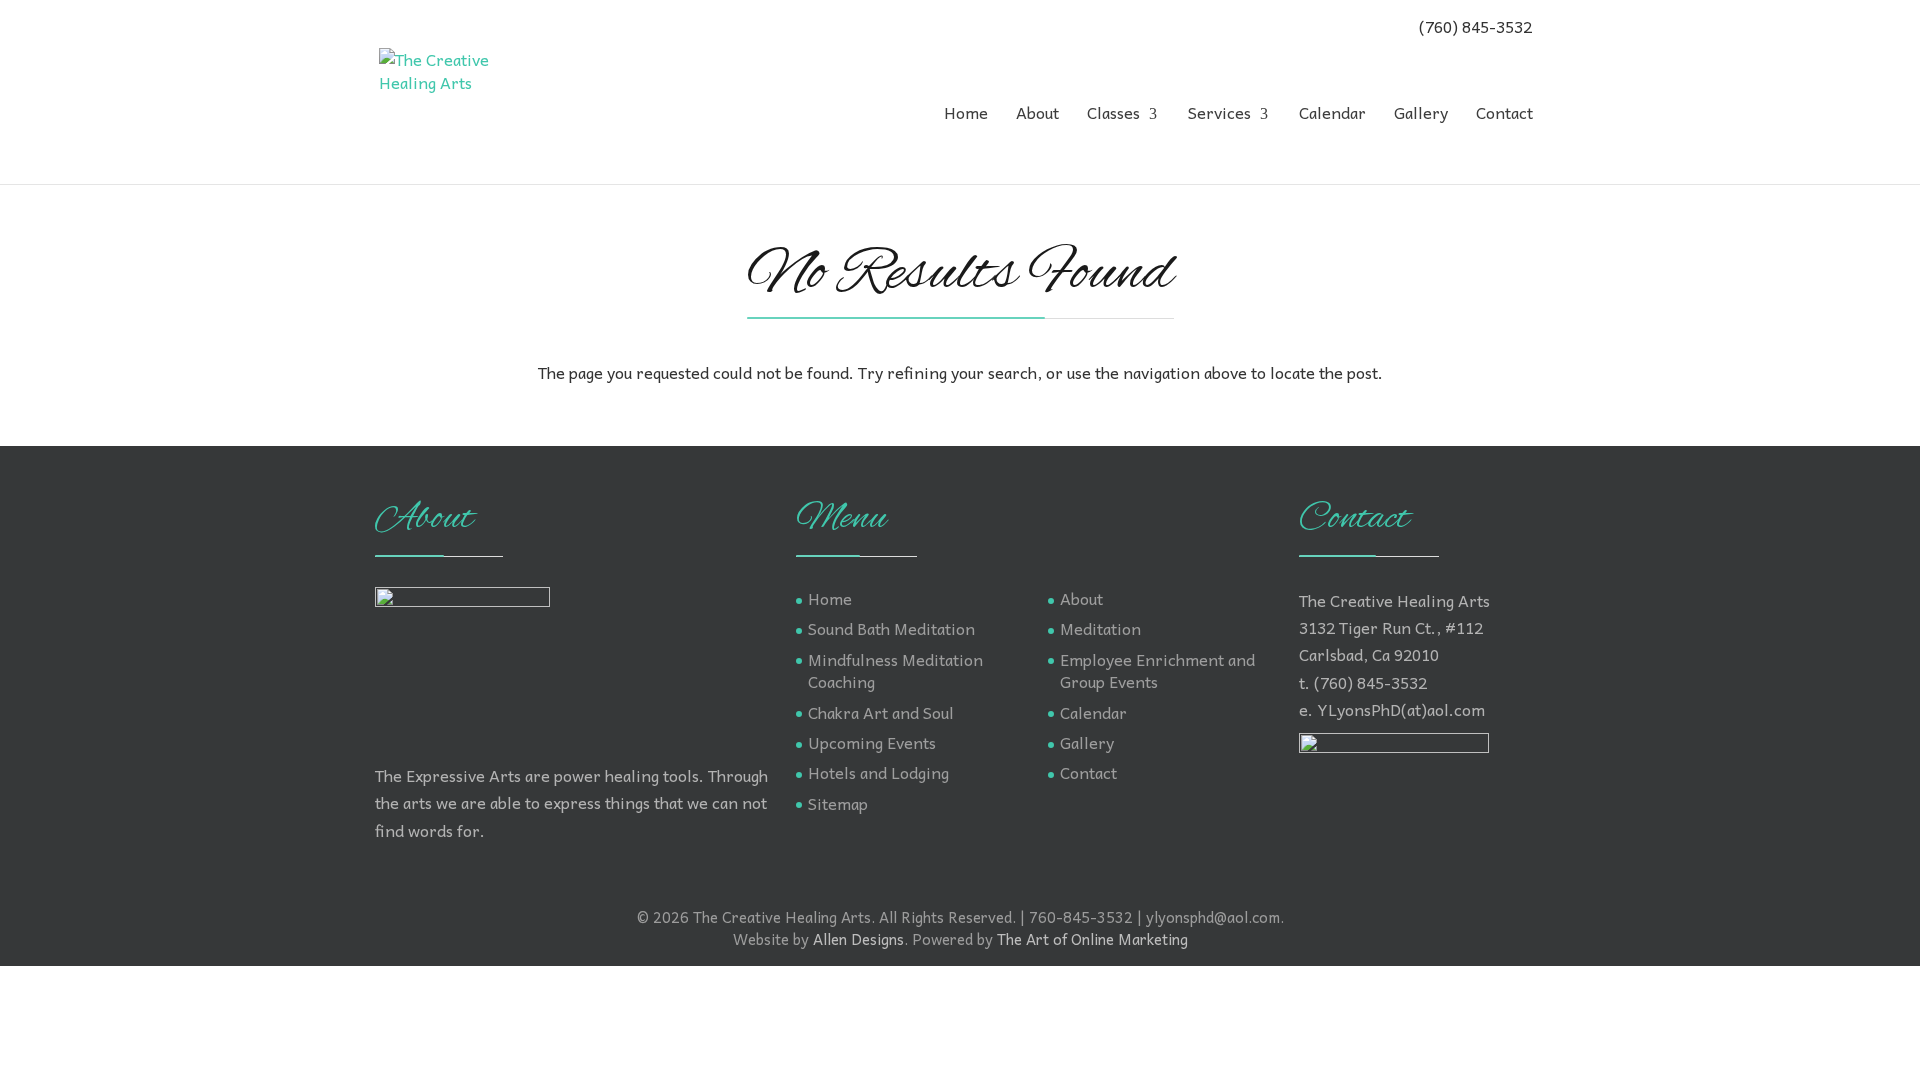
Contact (1504, 115)
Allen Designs (858, 939)
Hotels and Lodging (878, 772)
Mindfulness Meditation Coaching (895, 670)
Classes (1113, 115)
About (1037, 115)
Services (1219, 115)
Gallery (1421, 115)
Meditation (1100, 628)
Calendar (1332, 115)
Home (966, 115)
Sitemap (838, 803)
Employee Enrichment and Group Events (1157, 670)
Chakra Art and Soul (881, 712)
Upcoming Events (872, 742)
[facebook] (390, 25)
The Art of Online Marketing (1092, 939)
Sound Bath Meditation (891, 628)
